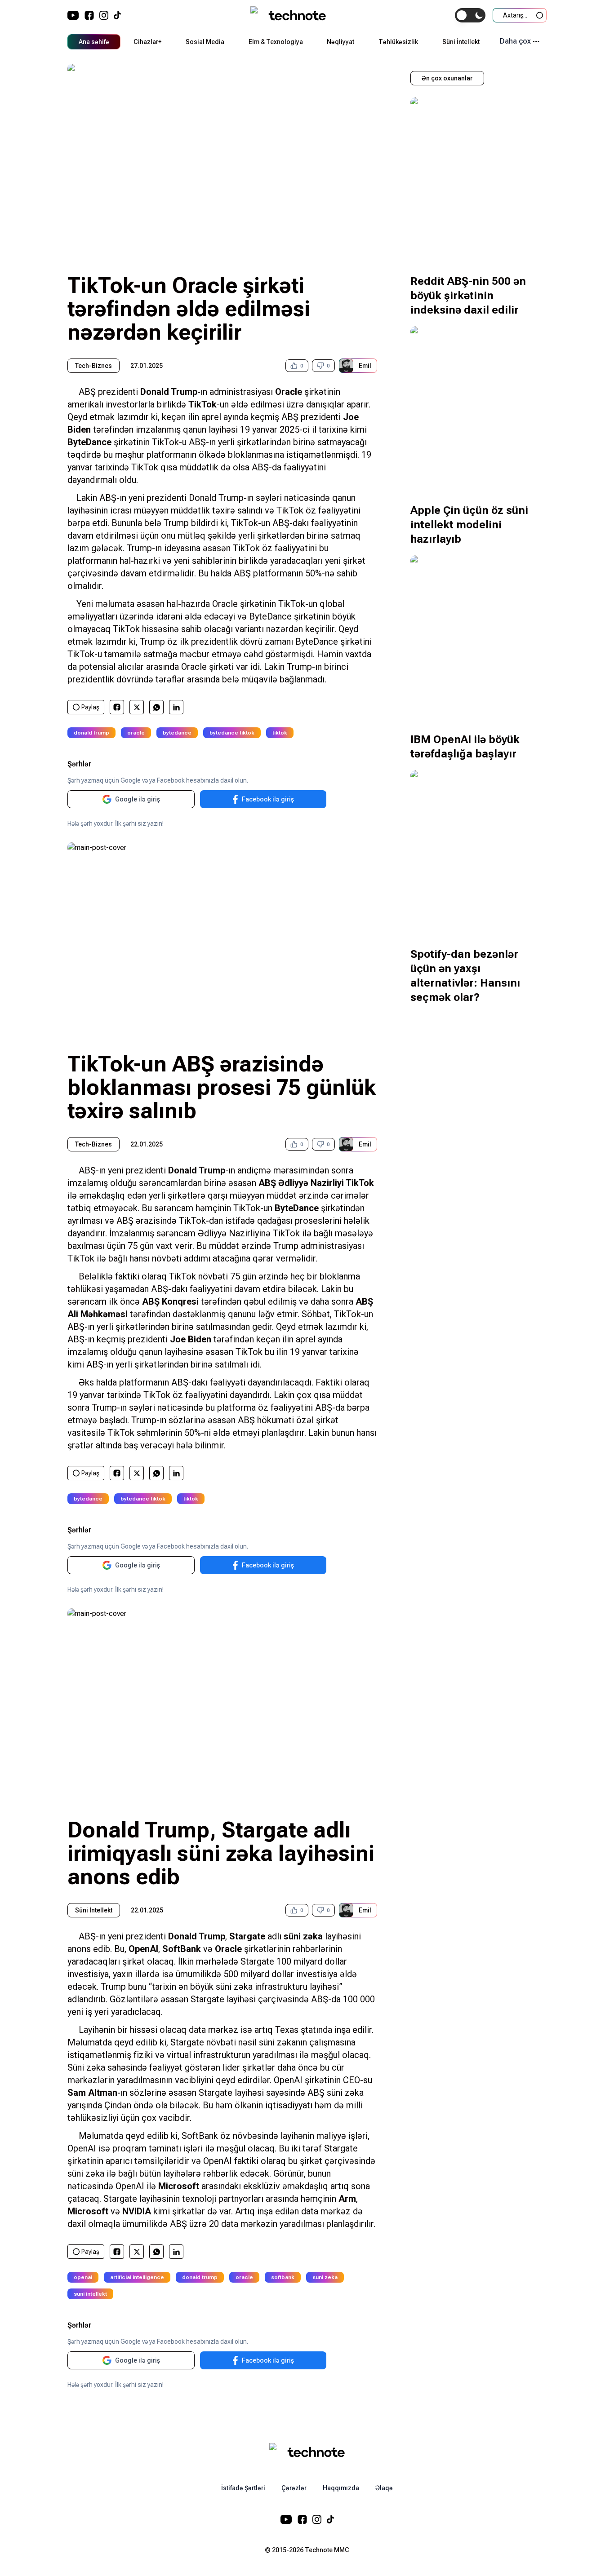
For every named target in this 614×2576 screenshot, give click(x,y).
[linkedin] (176, 707)
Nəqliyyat (340, 42)
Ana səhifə (94, 42)
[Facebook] (89, 15)
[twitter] (137, 707)
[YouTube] (73, 15)
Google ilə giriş (138, 799)
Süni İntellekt (461, 42)
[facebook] (117, 707)
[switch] (470, 15)
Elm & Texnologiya (276, 42)
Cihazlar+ (147, 42)
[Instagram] (104, 15)
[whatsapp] (157, 707)
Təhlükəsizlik (398, 42)
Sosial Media (205, 42)
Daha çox (515, 41)
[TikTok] (117, 15)
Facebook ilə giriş (268, 799)
